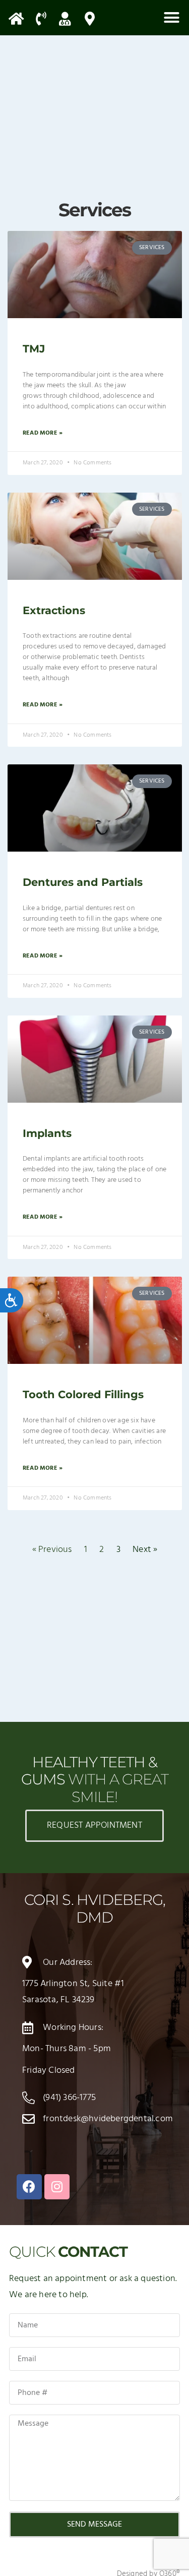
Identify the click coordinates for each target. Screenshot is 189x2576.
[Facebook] (29, 2187)
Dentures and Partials (83, 882)
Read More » (43, 433)
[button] (171, 18)
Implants (47, 1133)
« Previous (52, 1550)
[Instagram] (57, 2187)
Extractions (54, 610)
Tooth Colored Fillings (83, 1394)
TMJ (34, 349)
